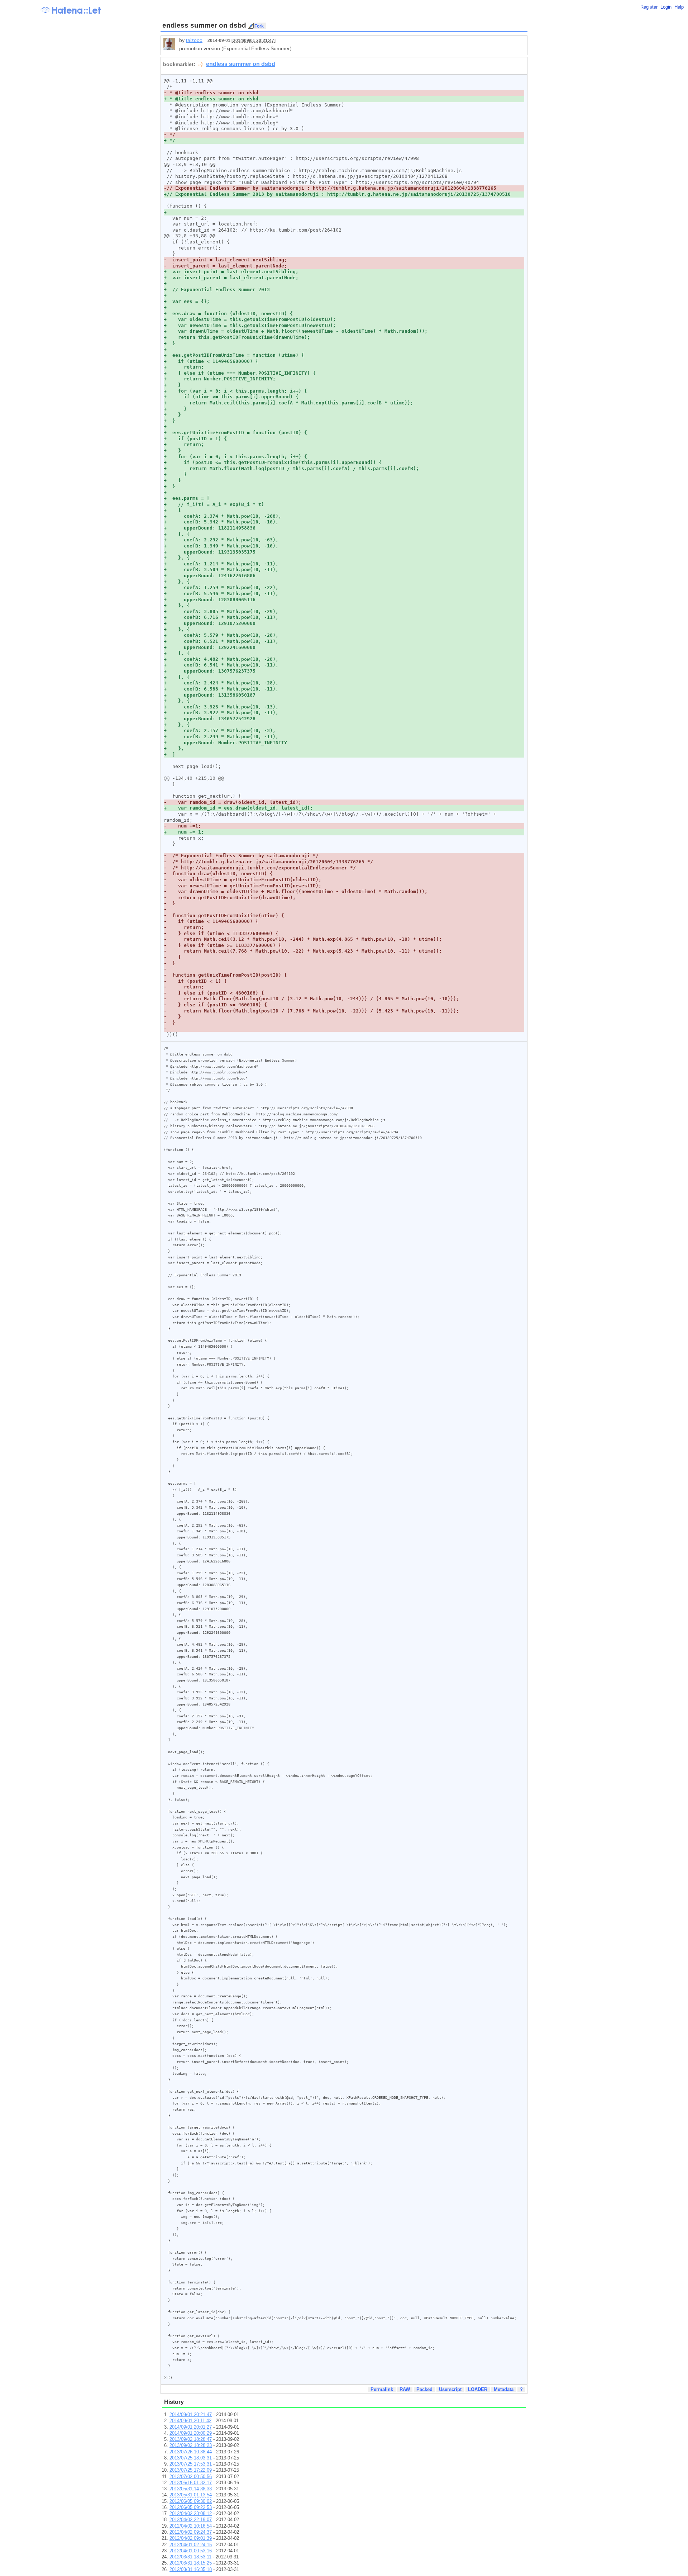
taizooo (194, 40)
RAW (405, 2389)
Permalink (382, 2389)
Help (679, 7)
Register (649, 7)
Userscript (450, 2389)
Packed (424, 2389)
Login (666, 7)
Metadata (504, 2389)
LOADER (478, 2389)
